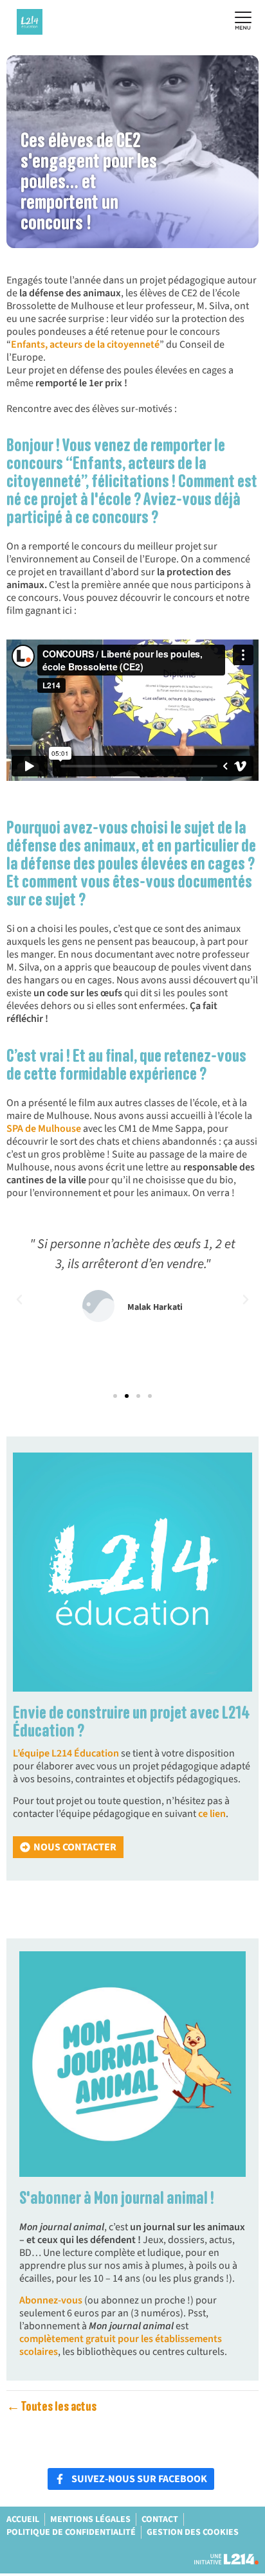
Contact (160, 2519)
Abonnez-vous (52, 2300)
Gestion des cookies (193, 2532)
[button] (19, 1300)
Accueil (23, 2519)
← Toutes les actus (51, 2407)
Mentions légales (90, 2519)
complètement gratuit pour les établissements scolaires (121, 2345)
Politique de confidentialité (71, 2532)
